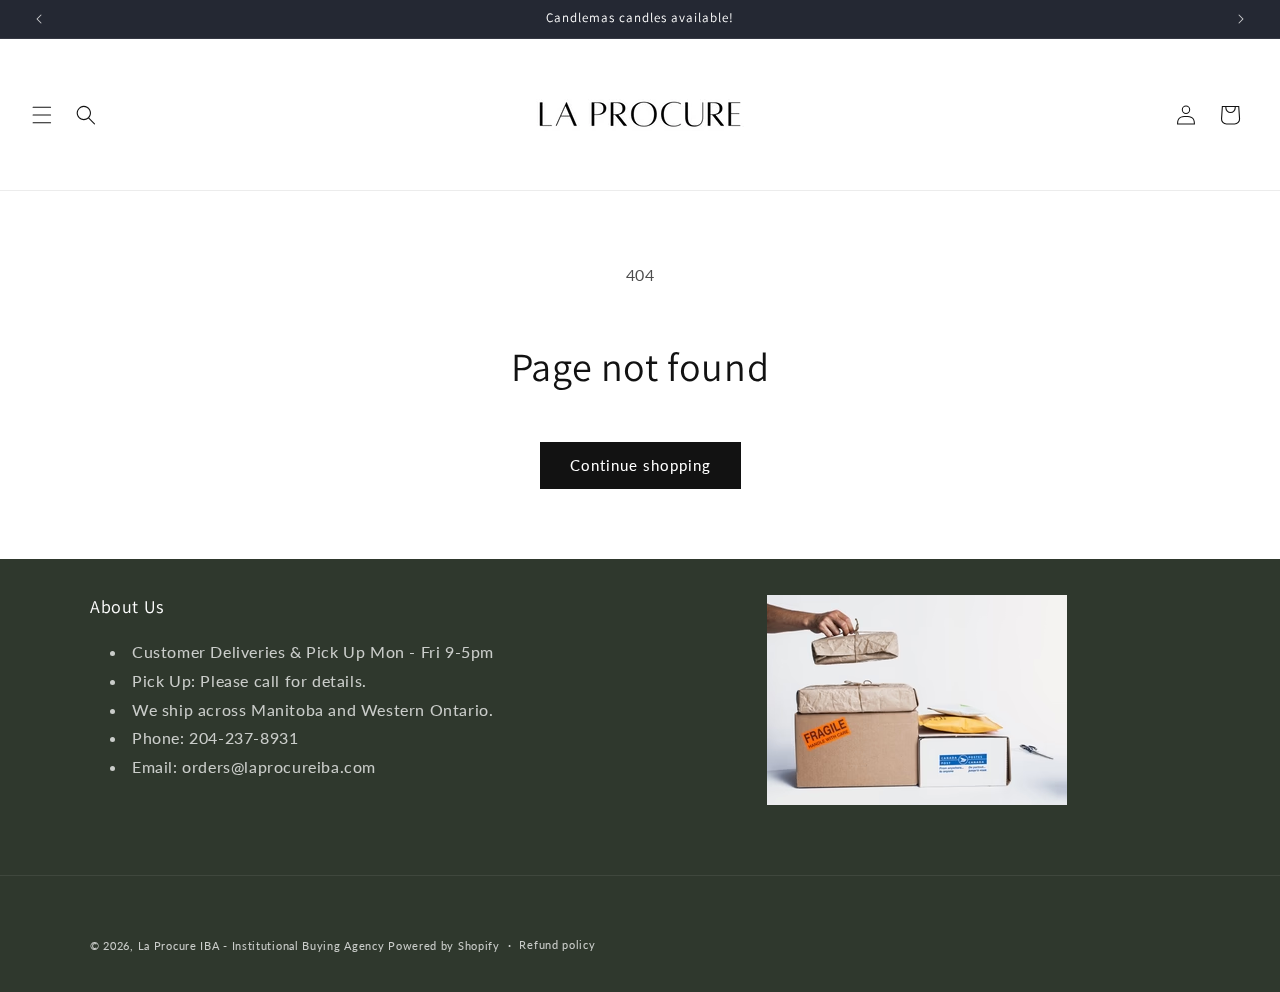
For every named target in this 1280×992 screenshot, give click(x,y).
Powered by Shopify (444, 945)
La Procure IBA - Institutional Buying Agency (261, 945)
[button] (42, 115)
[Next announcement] (1241, 19)
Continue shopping (640, 465)
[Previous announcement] (39, 19)
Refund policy (557, 945)
